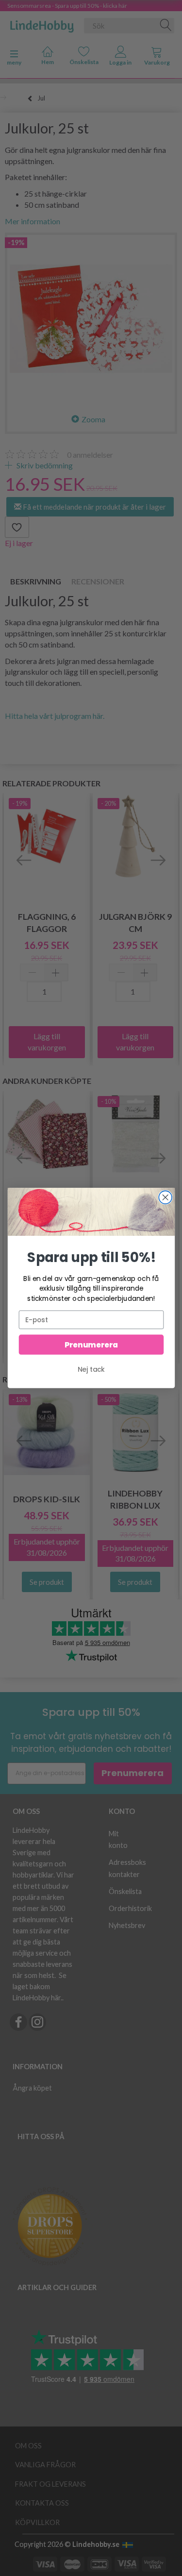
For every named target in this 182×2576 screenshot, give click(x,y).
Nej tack (91, 1370)
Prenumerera (91, 1344)
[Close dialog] (165, 1197)
